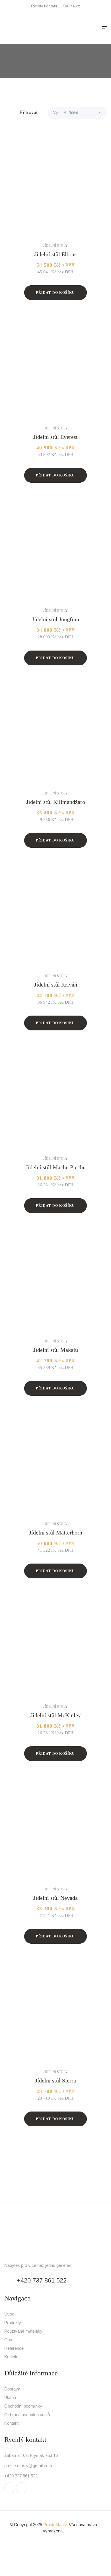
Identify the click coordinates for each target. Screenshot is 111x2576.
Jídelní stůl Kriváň (56, 985)
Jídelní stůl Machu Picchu (56, 1167)
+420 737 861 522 (42, 2280)
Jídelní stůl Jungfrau (55, 619)
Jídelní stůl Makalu (56, 1350)
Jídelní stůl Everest (55, 437)
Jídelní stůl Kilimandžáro (56, 802)
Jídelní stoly (55, 246)
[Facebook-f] (10, 2488)
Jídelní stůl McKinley (56, 1715)
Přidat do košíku (55, 293)
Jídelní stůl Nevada (55, 1898)
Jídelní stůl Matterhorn (56, 1532)
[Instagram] (21, 2488)
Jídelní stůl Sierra (55, 2080)
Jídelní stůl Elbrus (55, 254)
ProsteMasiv (55, 2525)
